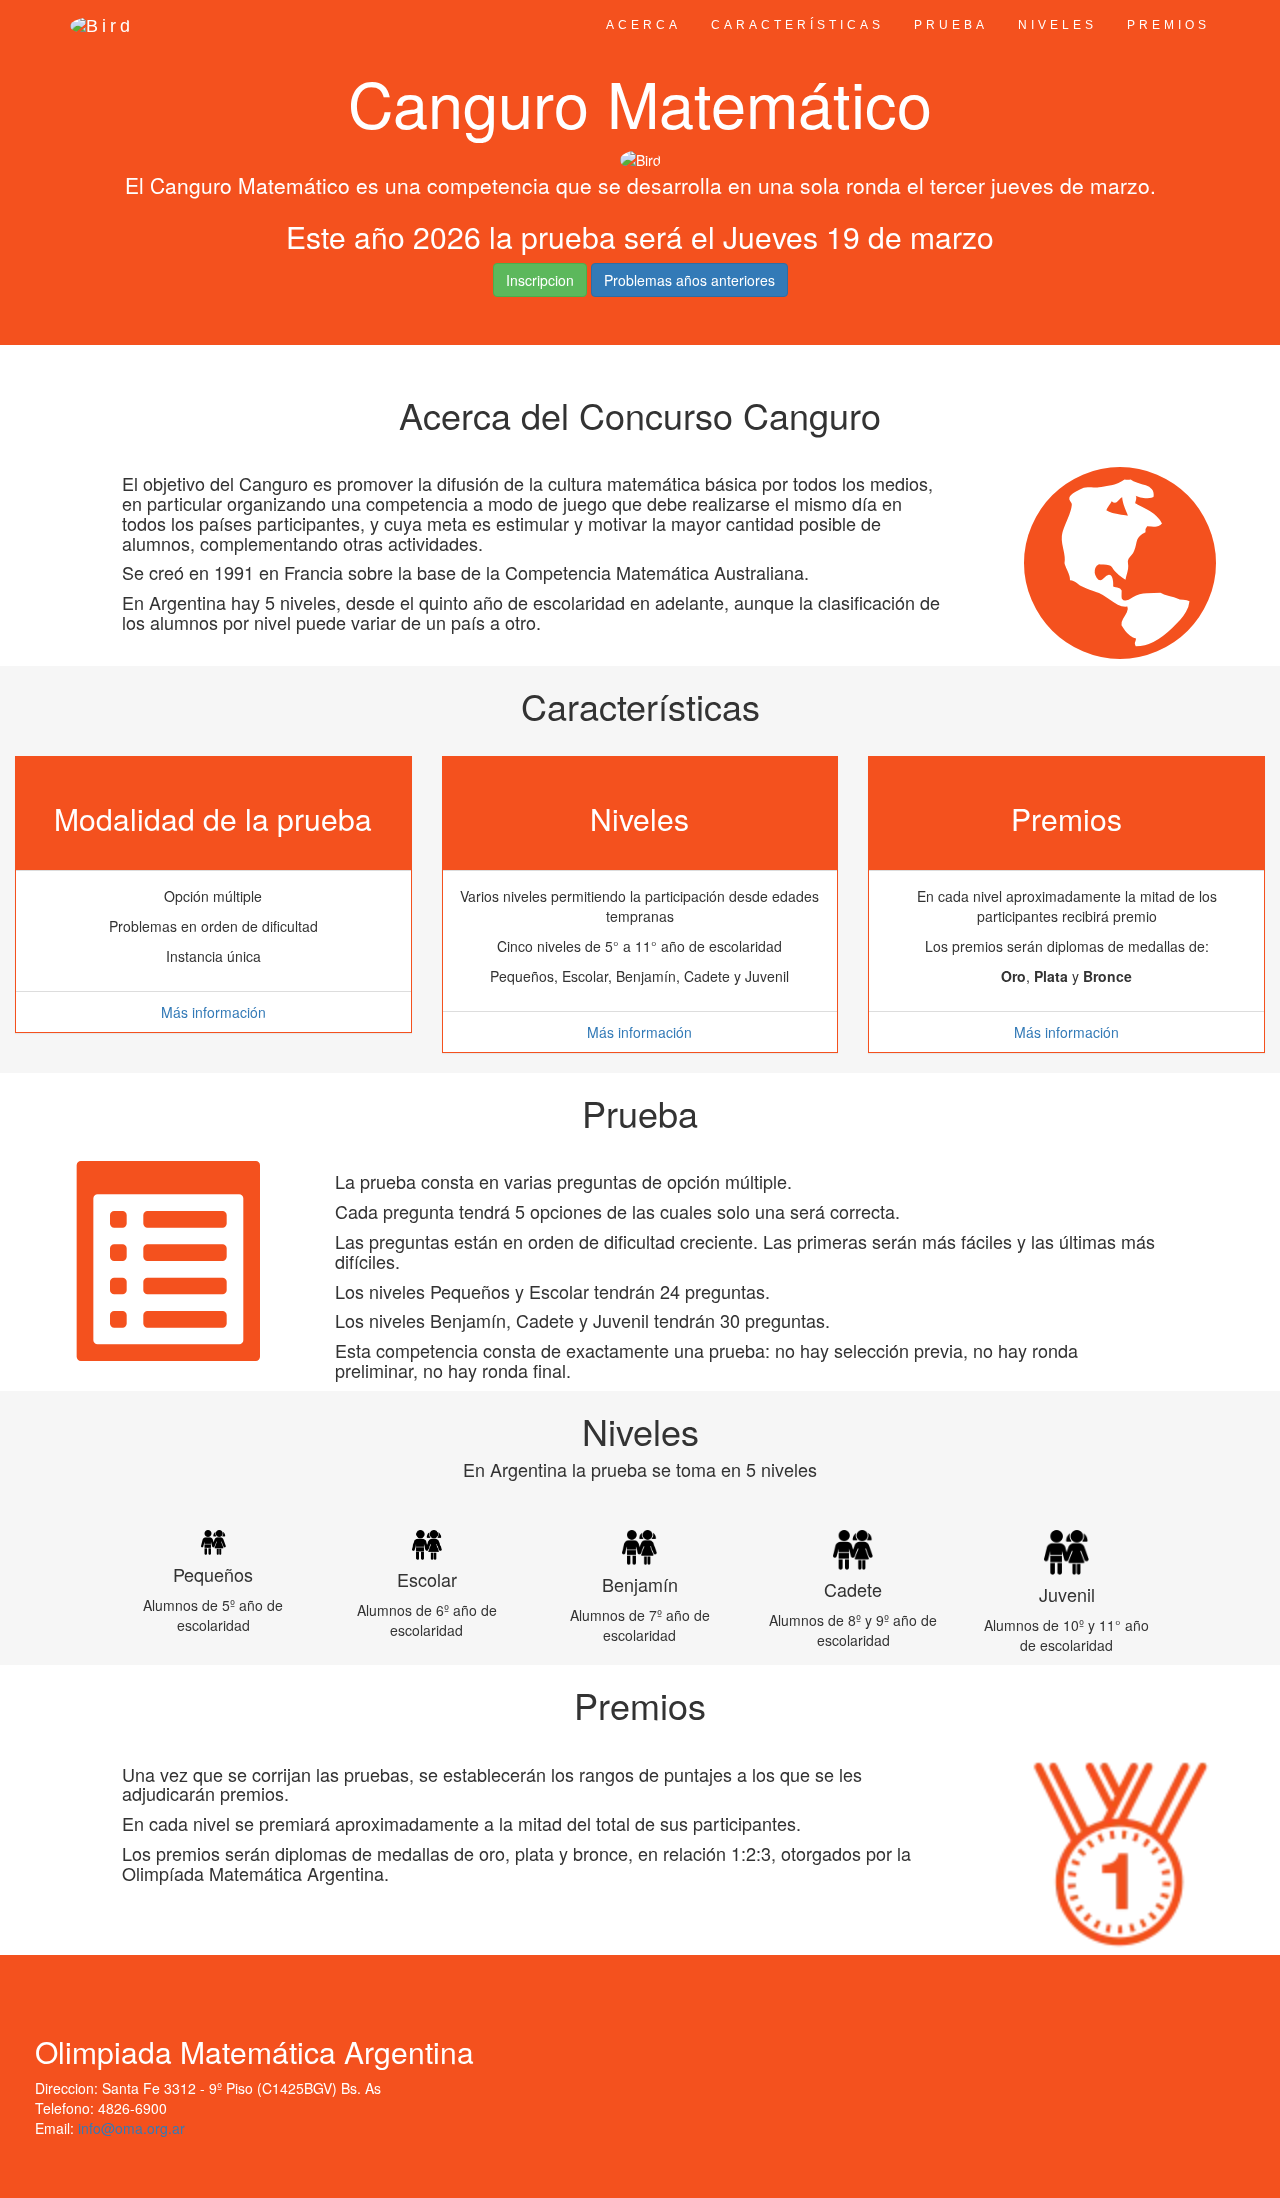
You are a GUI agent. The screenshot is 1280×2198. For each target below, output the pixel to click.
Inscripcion (540, 280)
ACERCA (643, 25)
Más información (213, 1012)
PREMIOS (1168, 25)
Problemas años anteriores (689, 280)
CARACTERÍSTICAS (797, 25)
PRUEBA (951, 25)
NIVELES (1057, 25)
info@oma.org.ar (131, 2128)
